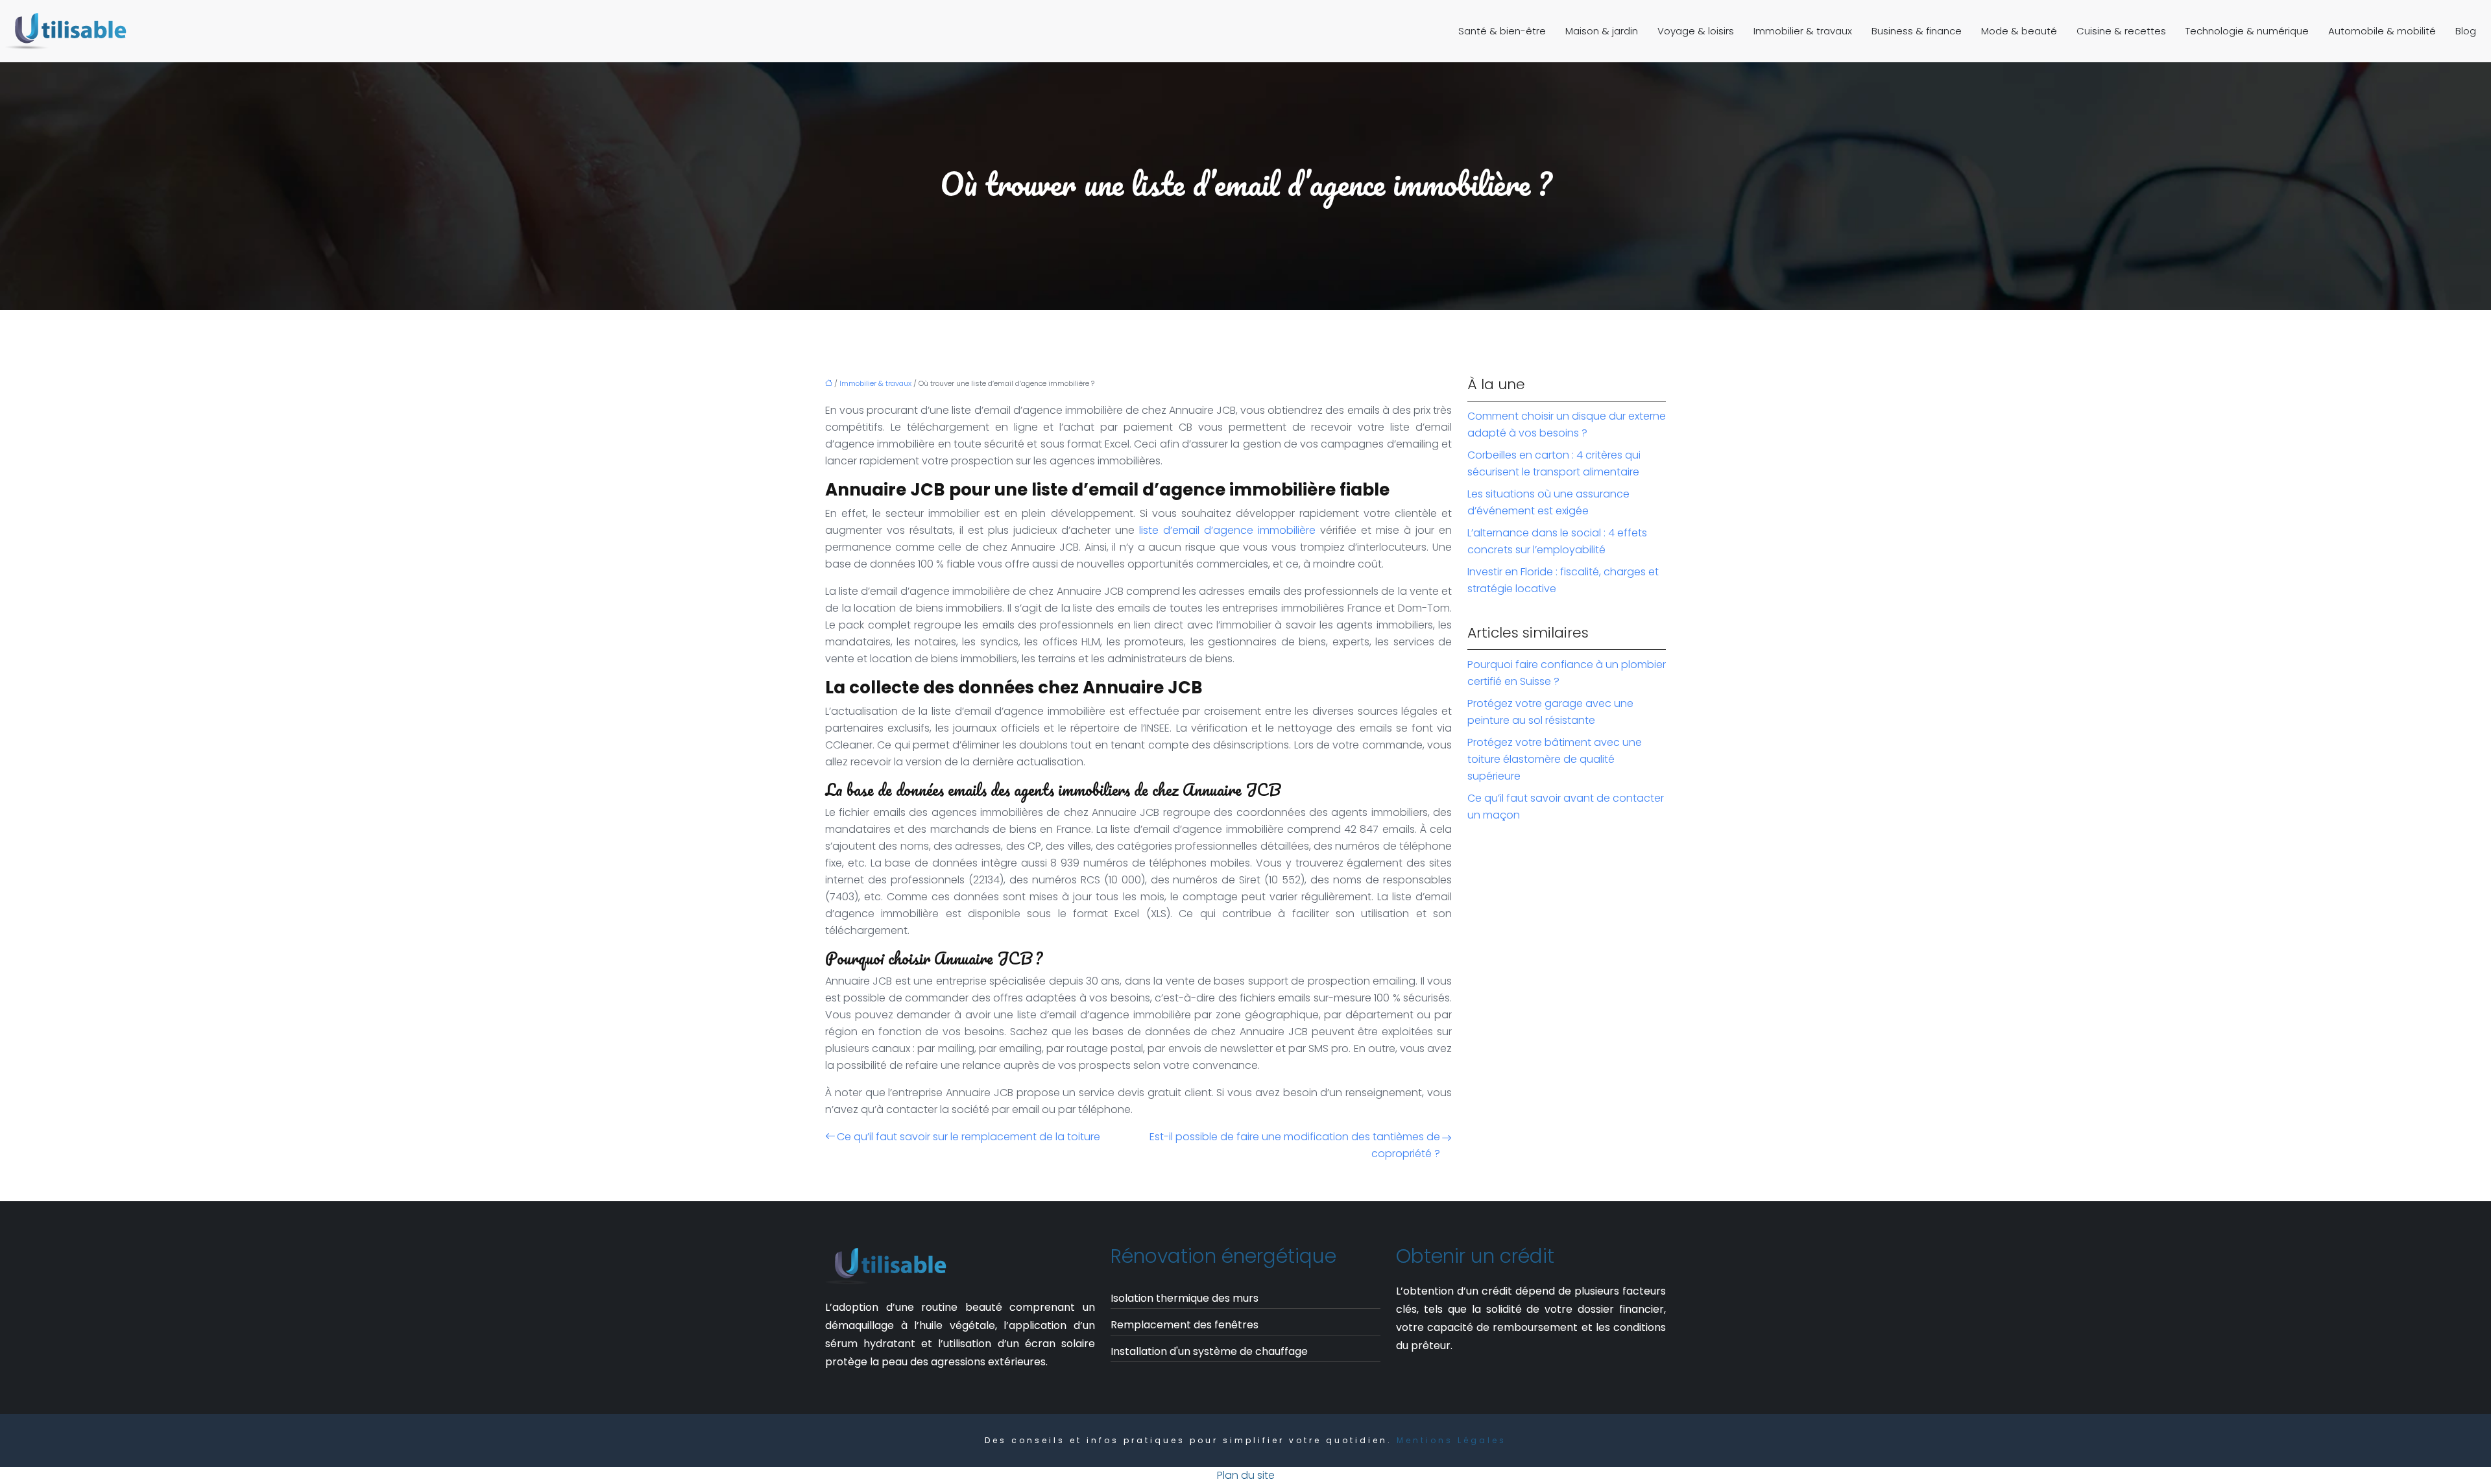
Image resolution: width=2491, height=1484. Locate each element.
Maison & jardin (1602, 31)
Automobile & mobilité (2382, 31)
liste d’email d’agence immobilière (1225, 530)
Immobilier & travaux (1803, 31)
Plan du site (1246, 1475)
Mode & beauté (2019, 31)
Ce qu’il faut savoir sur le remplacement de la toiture (969, 1137)
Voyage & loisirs (1696, 31)
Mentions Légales (1451, 1440)
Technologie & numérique (2247, 31)
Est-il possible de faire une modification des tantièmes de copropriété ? (1295, 1145)
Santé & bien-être (1502, 31)
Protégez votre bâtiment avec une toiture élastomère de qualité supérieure (1555, 759)
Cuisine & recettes (2121, 31)
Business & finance (1917, 31)
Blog (2466, 31)
